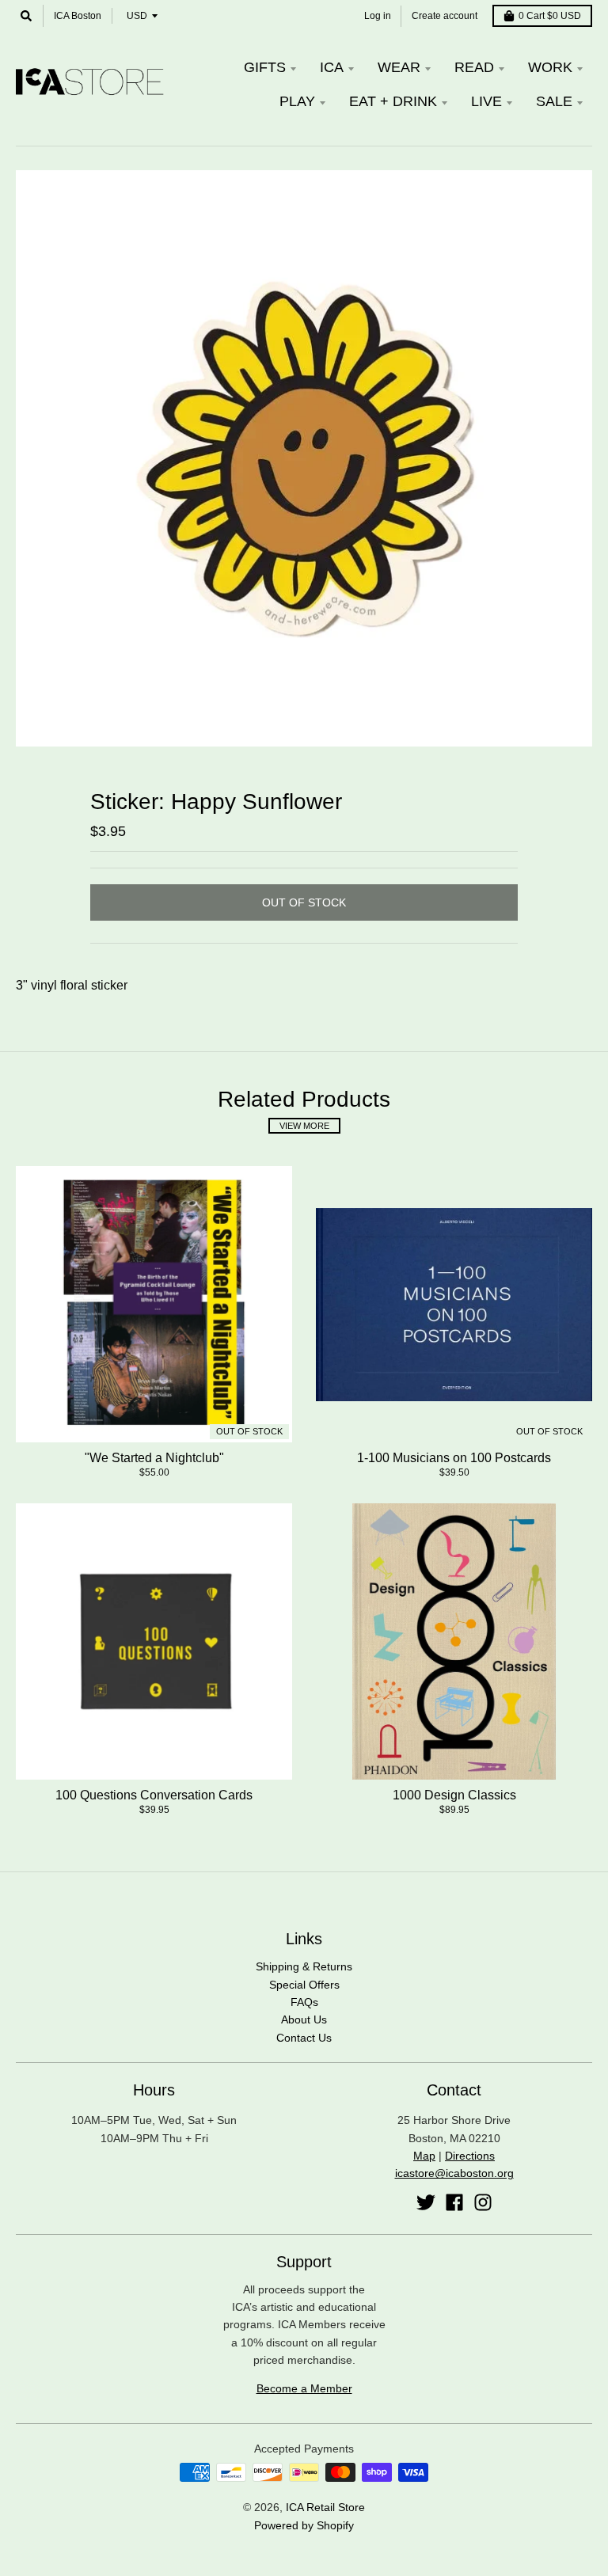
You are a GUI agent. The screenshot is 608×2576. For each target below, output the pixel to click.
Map (424, 2156)
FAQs (304, 2002)
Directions (470, 2156)
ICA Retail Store (325, 2507)
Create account (445, 16)
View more (304, 1126)
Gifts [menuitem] (265, 67)
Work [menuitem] (550, 67)
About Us (304, 2019)
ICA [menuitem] (332, 67)
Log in (378, 16)
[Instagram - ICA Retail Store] (483, 2202)
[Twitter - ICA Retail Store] (426, 2202)
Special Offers (304, 1985)
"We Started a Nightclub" (154, 1458)
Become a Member (304, 2388)
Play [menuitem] (297, 101)
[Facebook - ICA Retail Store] (454, 2202)
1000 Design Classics (454, 1795)
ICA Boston (78, 16)
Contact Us (304, 2038)
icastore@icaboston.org (454, 2173)
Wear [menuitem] (399, 67)
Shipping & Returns (304, 1966)
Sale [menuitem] (554, 101)
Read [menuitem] (474, 67)
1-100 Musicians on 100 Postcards (454, 1458)
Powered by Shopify (304, 2525)
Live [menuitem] (486, 101)
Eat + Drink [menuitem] (393, 101)
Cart (550, 16)
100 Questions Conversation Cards (154, 1795)
